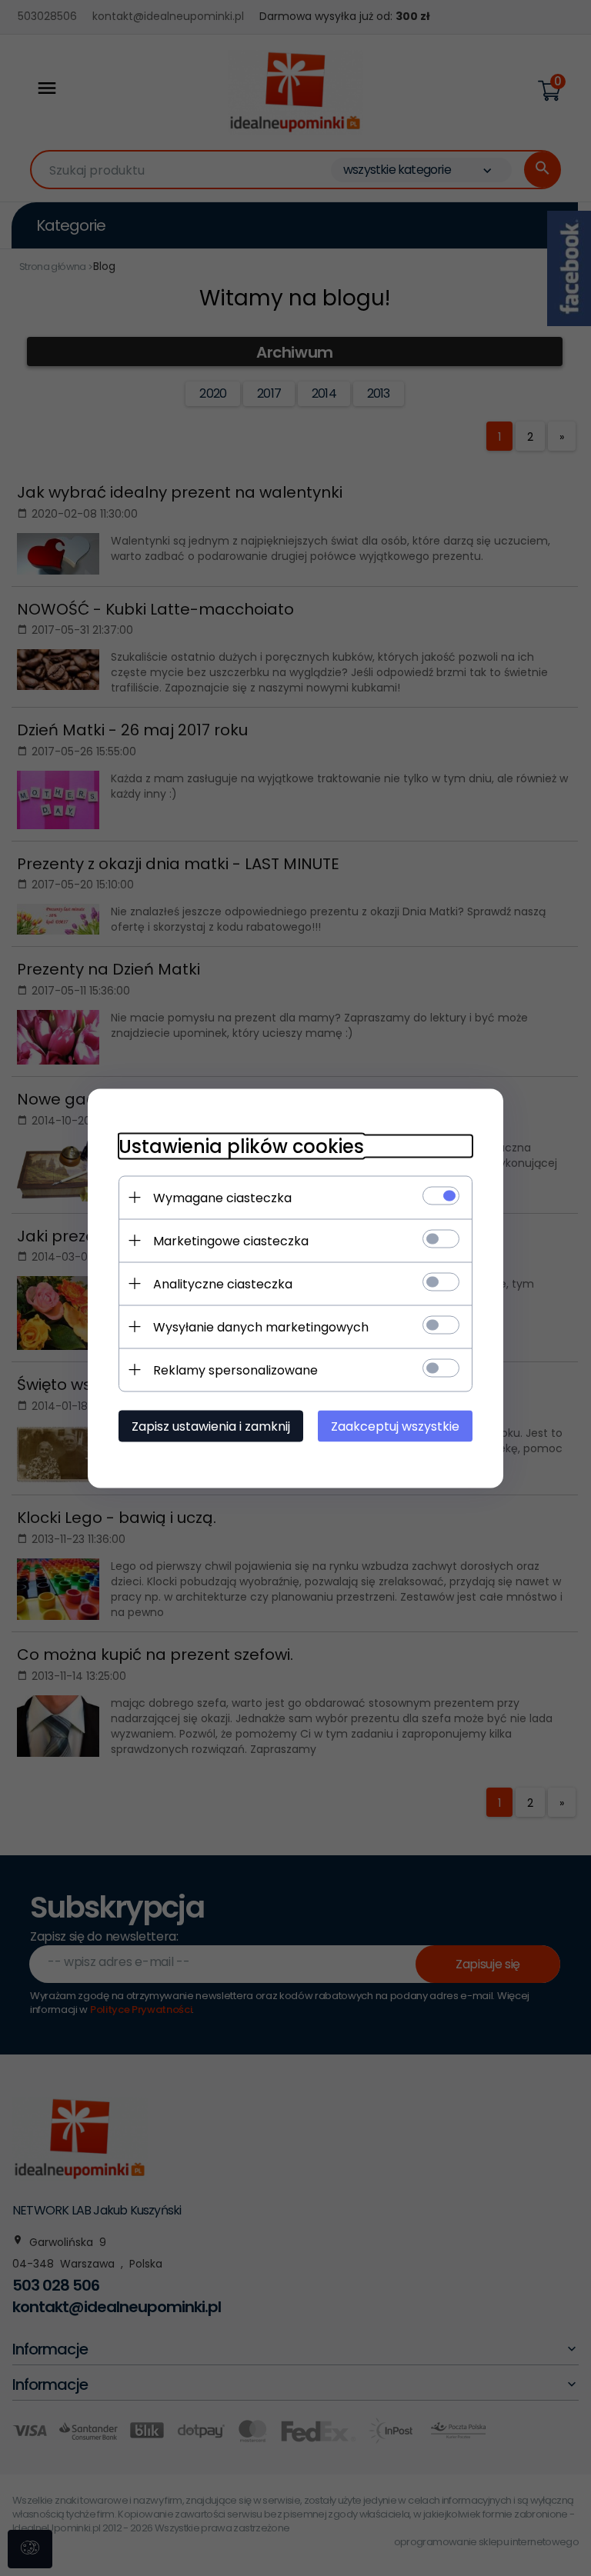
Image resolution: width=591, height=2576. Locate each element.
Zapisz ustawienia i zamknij (211, 1426)
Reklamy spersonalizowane (235, 1370)
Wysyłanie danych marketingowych (261, 1326)
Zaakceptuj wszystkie (395, 1426)
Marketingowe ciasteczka (231, 1240)
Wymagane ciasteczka (222, 1197)
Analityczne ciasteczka (223, 1283)
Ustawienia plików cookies (241, 1146)
